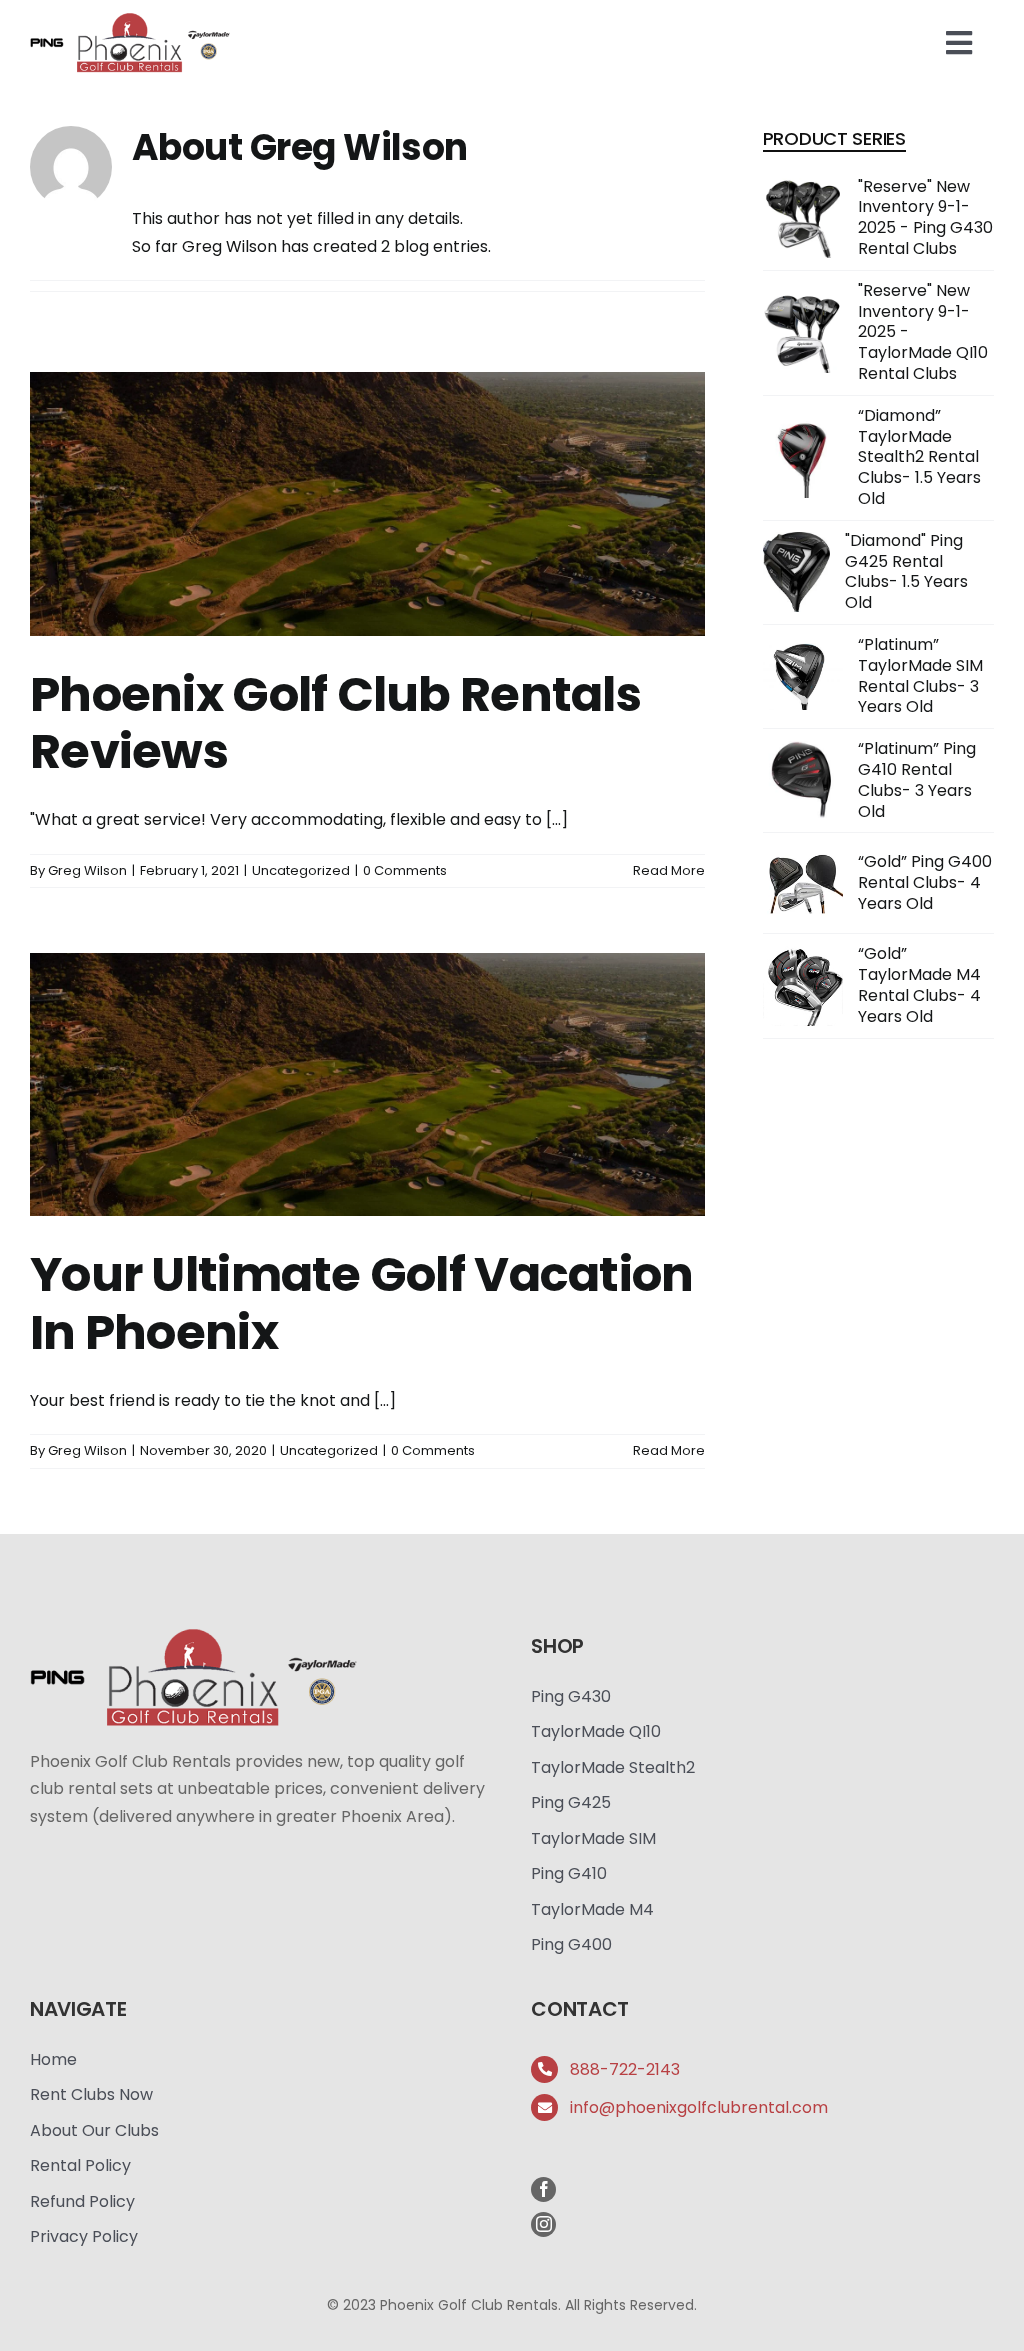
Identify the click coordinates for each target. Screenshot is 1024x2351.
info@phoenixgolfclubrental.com (699, 2107)
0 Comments (405, 870)
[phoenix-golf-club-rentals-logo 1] (130, 17)
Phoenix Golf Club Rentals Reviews (335, 723)
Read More (669, 870)
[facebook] (543, 2189)
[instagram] (543, 2224)
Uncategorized (301, 870)
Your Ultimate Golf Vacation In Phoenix (362, 1303)
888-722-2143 (625, 2069)
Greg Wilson (87, 870)
